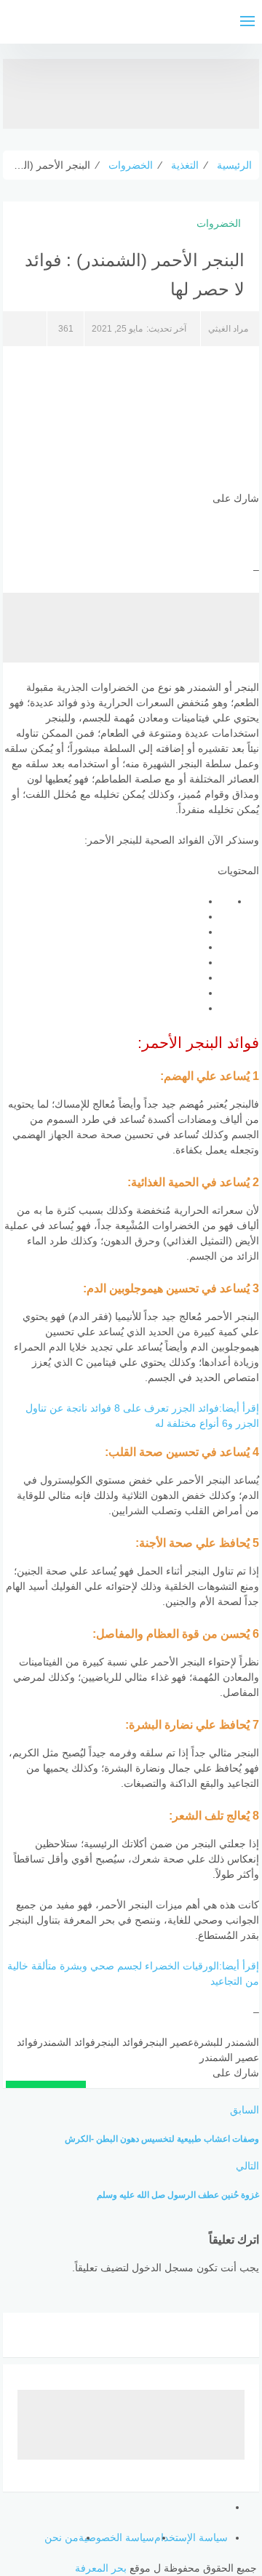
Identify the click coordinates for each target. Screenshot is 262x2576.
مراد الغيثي (228, 329)
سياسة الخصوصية (116, 2537)
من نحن (61, 2537)
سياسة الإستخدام (191, 2537)
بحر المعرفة (101, 2568)
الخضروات (219, 223)
